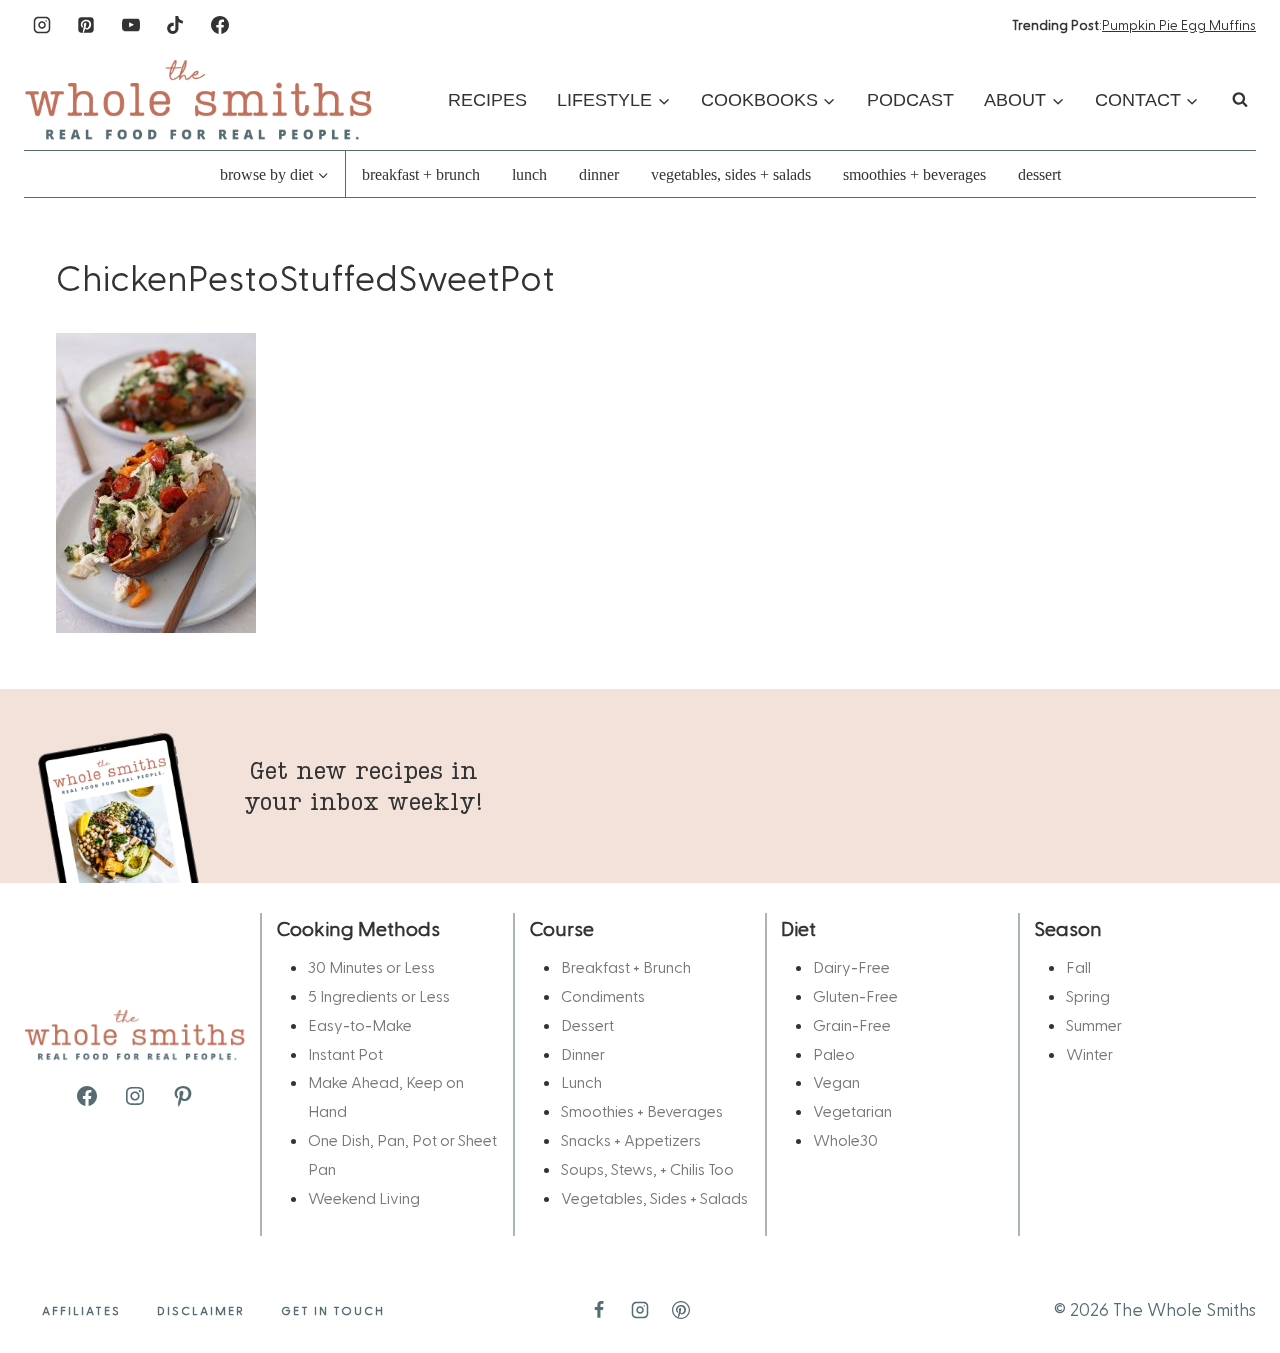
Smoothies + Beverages (914, 174)
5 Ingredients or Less (379, 995)
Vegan (836, 1081)
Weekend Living (364, 1197)
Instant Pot (345, 1053)
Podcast (910, 100)
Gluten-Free (855, 995)
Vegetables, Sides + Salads (731, 174)
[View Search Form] (1240, 100)
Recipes (487, 100)
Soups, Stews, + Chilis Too (647, 1168)
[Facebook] (220, 25)
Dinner (599, 174)
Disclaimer (201, 1310)
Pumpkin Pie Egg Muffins (1179, 24)
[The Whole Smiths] (199, 99)
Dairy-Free (851, 966)
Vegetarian (852, 1110)
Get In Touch (333, 1310)
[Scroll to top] (1232, 1275)
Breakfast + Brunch (421, 174)
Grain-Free (852, 1024)
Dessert (1039, 174)
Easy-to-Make (360, 1024)
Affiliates (81, 1310)
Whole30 (845, 1139)
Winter (1089, 1053)
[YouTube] (131, 25)
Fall (1078, 966)
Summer (1094, 1024)
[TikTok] (175, 25)
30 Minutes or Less (371, 966)
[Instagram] (42, 25)
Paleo (834, 1053)
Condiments (603, 995)
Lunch (529, 174)
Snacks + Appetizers (631, 1139)
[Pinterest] (86, 25)
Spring (1088, 995)
